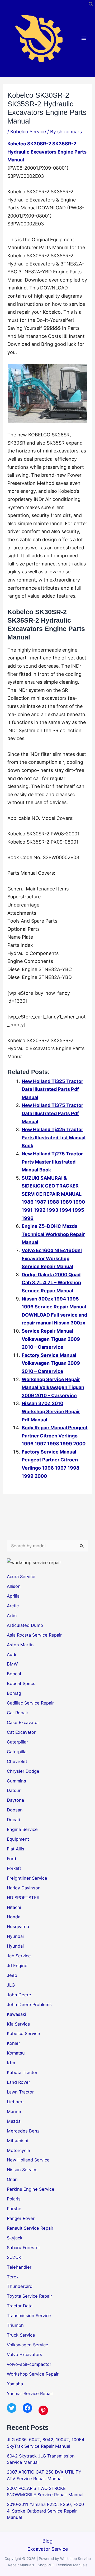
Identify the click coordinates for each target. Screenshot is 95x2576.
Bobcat (14, 1674)
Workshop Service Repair (33, 2374)
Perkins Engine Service (31, 2189)
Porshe (14, 2209)
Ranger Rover (21, 2218)
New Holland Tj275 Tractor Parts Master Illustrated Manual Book (52, 1162)
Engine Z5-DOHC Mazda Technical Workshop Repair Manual (53, 1234)
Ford (11, 1859)
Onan (12, 2179)
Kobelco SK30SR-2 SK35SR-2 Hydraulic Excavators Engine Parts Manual (47, 152)
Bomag (14, 1693)
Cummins (16, 1781)
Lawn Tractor (20, 2092)
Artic (12, 1615)
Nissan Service (22, 2170)
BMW (12, 1664)
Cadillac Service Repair (30, 1703)
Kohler (13, 2043)
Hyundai (15, 1936)
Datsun (14, 1790)
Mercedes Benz (23, 2131)
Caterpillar (17, 1742)
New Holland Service (28, 2160)
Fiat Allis (16, 1849)
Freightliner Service (27, 1878)
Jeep (12, 1975)
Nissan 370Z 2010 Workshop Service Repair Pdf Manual (51, 1411)
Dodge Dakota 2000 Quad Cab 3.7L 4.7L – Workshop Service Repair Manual (51, 1283)
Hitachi (14, 1907)
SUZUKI (15, 2257)
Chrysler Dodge (23, 1771)
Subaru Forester (23, 2248)
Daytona (15, 1800)
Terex (13, 2277)
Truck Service (21, 2335)
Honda (14, 1917)
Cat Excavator (21, 1732)
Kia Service (18, 2024)
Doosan (15, 1810)
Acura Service (21, 1577)
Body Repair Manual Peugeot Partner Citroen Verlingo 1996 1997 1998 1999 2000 (55, 1436)
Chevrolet (17, 1761)
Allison (14, 1586)
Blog (47, 2541)
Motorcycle (18, 2150)
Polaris (14, 2199)
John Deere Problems (29, 2004)
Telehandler (19, 2267)
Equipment (18, 1839)
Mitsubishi (18, 2141)
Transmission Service (29, 2316)
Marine (14, 2111)
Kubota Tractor (22, 2072)
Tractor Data (20, 2306)
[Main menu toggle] (84, 38)
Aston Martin (20, 1645)
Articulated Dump (25, 1625)
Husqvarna (18, 1927)
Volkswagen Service (28, 2345)
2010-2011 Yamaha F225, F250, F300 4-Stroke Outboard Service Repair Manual (45, 2511)
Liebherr (15, 2102)
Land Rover (18, 2082)
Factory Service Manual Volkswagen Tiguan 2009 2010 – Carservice (51, 1363)
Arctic (13, 1606)
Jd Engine (17, 1966)
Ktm (11, 2063)
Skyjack (15, 2238)
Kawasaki (16, 2014)
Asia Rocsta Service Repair (34, 1635)
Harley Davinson (24, 1888)
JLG (11, 1985)
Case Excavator (23, 1722)
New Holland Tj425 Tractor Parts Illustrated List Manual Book (54, 1137)
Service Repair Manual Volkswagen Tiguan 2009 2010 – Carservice (51, 1339)
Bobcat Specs (21, 1683)
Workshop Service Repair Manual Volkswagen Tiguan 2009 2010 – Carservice (53, 1387)
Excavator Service (48, 2549)
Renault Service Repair (30, 2228)
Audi (11, 1654)
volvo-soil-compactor (29, 2364)
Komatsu (16, 2053)
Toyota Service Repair (29, 2296)
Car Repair (18, 1713)
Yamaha (15, 2384)
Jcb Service (19, 1956)
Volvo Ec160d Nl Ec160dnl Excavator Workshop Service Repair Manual (52, 1258)
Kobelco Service (28, 132)
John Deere (19, 1995)
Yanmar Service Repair (30, 2393)
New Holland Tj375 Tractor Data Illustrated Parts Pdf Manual (52, 1113)
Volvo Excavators (25, 2355)
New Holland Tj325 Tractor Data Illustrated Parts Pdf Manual (52, 1089)
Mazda (14, 2121)
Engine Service (22, 1829)
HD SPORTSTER (23, 1898)
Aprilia (13, 1596)
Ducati (13, 1820)
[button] (91, 5)
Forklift (14, 1868)
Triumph (15, 2325)
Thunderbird (20, 2286)
